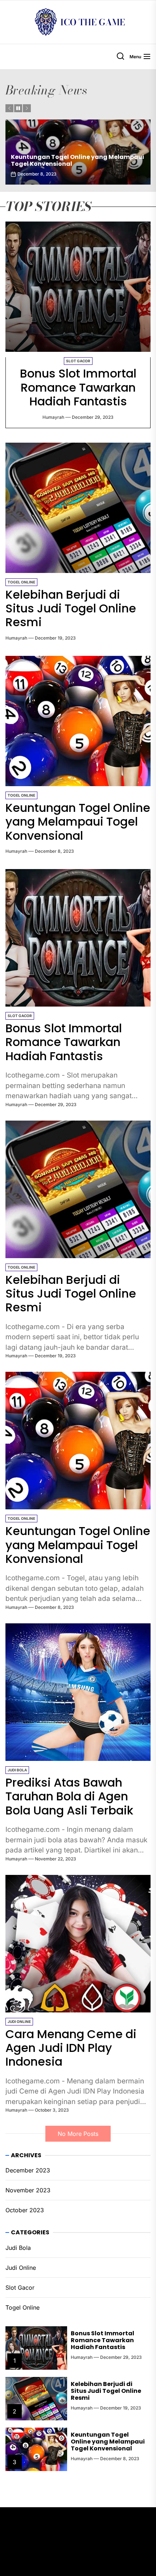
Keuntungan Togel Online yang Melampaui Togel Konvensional (78, 822)
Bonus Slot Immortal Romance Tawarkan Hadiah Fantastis (78, 387)
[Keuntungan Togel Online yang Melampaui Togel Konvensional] (78, 721)
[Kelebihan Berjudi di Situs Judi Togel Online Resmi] (78, 508)
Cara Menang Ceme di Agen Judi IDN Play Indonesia (71, 2048)
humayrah (53, 417)
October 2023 (25, 2210)
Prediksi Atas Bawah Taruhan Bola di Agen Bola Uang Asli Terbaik (77, 160)
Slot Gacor (78, 361)
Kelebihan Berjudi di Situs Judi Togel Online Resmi (71, 608)
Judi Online (19, 2021)
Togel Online (21, 582)
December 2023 (28, 2170)
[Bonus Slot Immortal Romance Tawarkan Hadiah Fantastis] (78, 287)
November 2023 (28, 2190)
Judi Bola (17, 1770)
